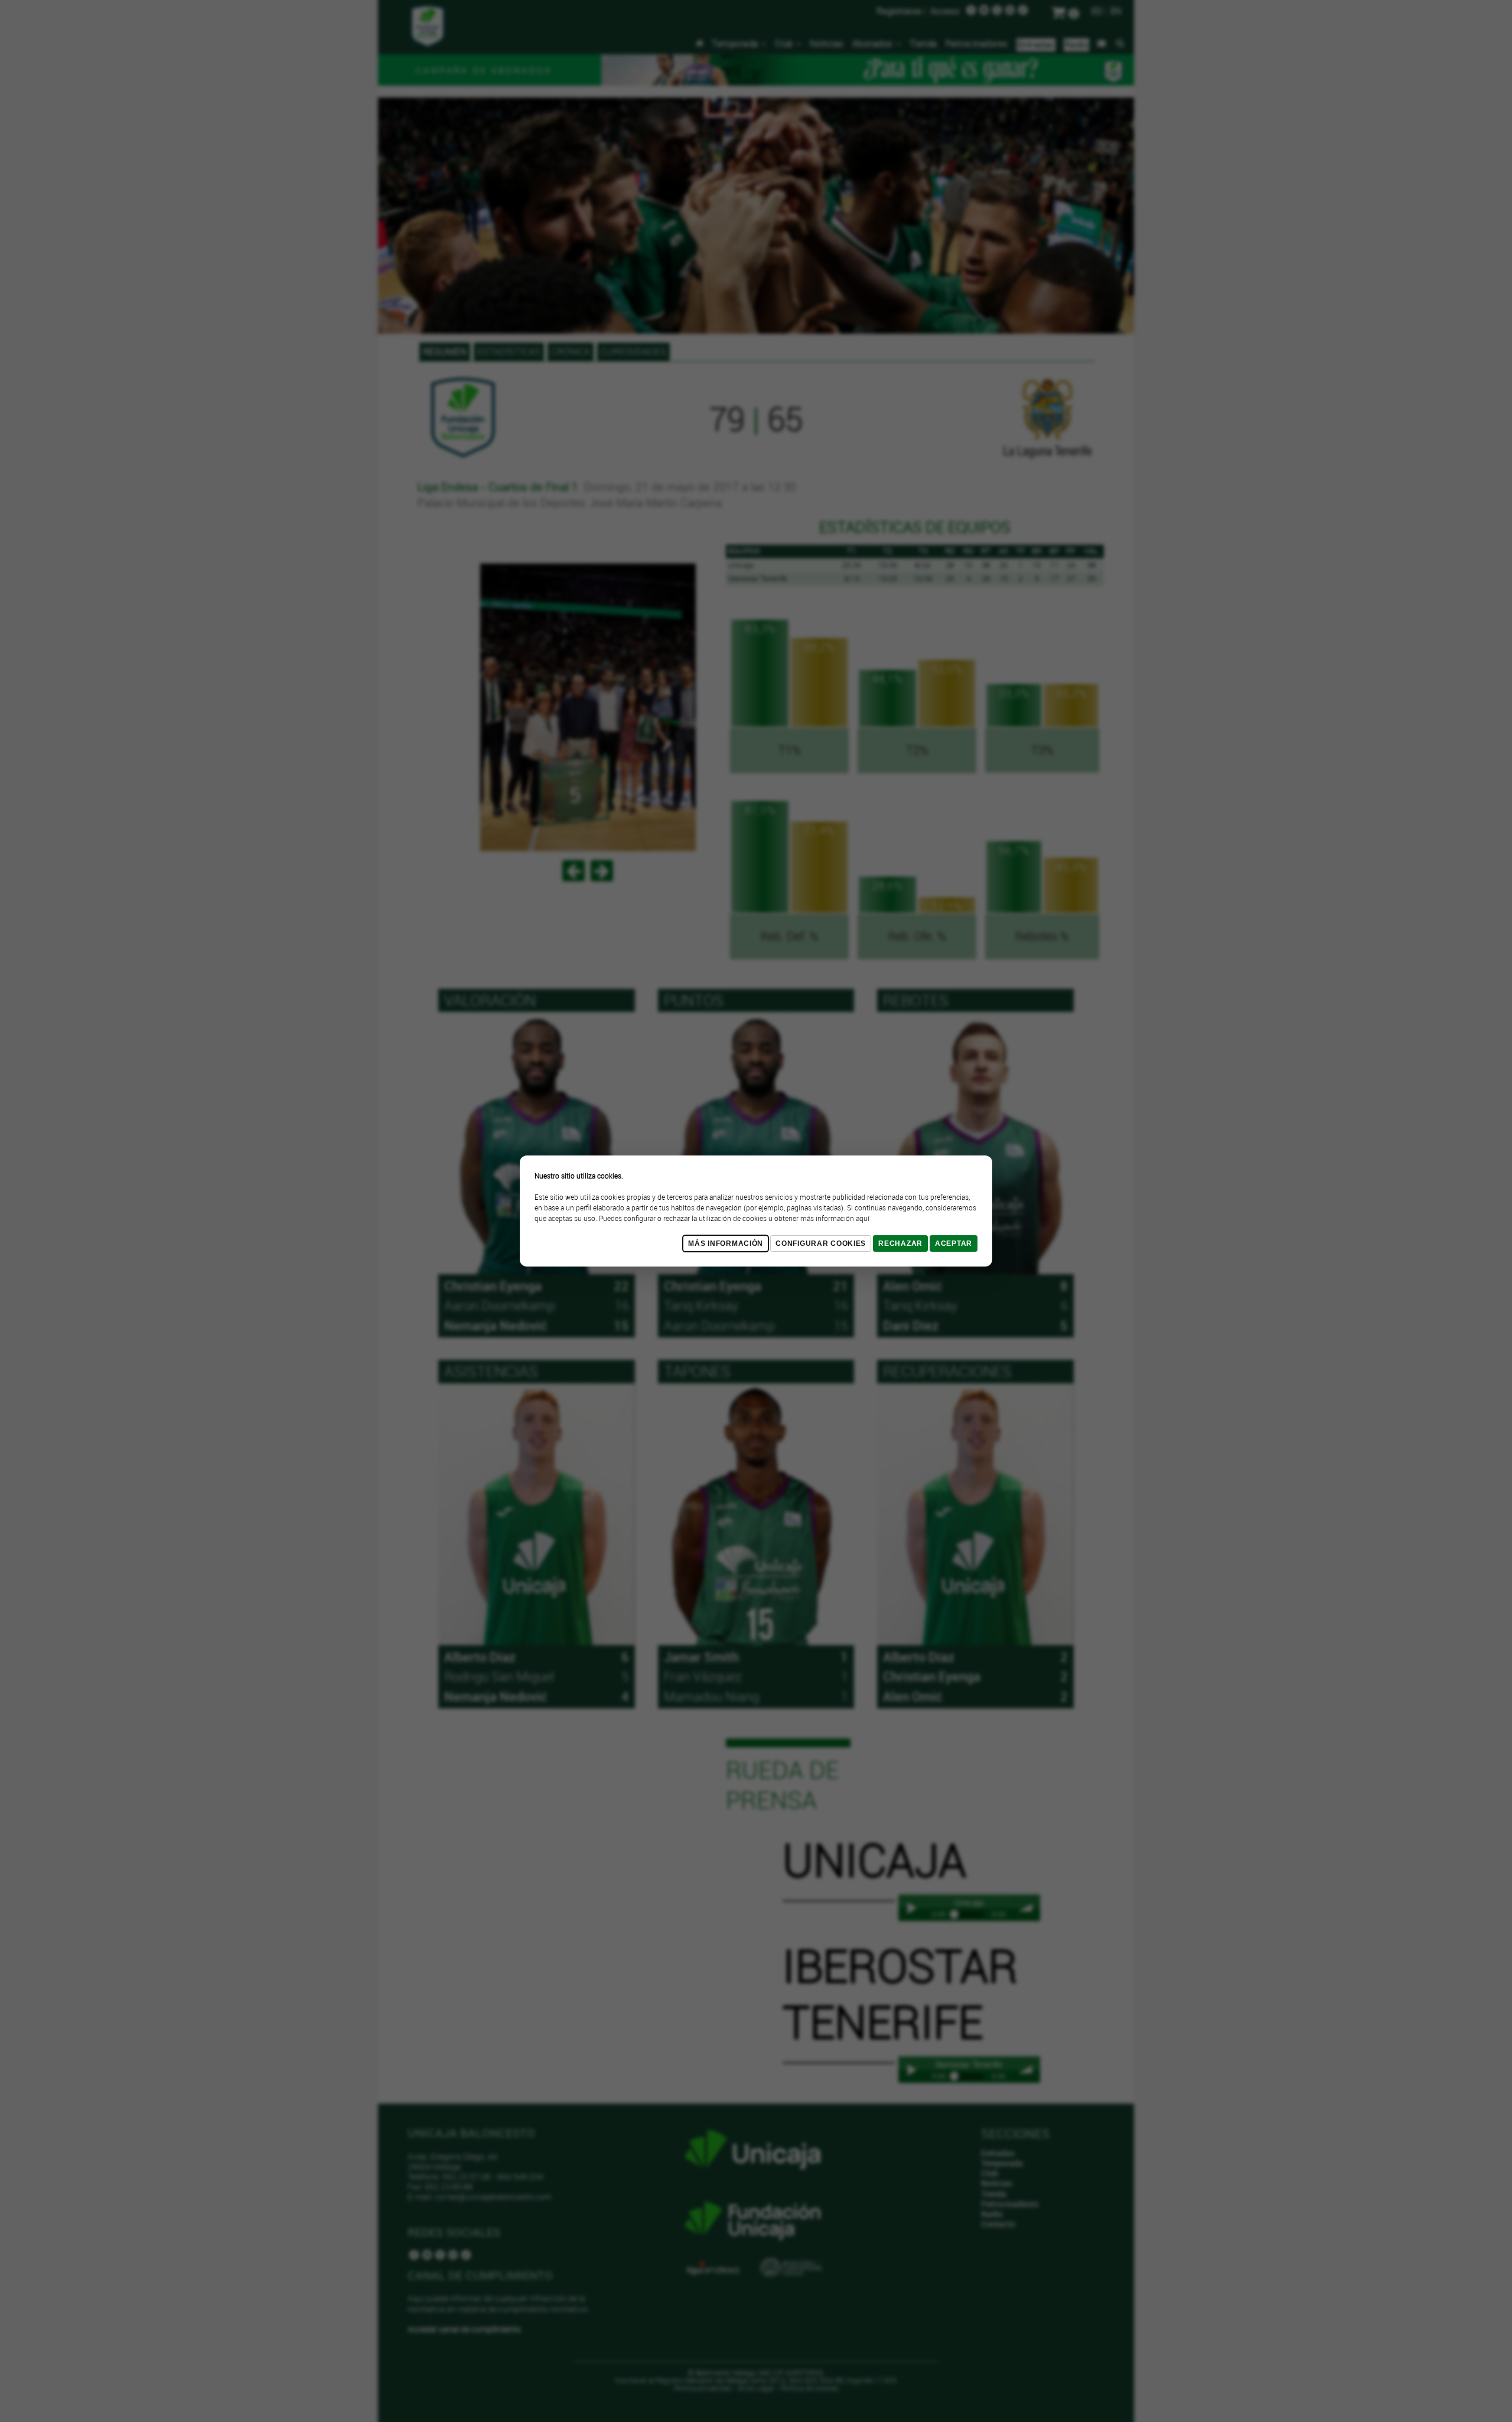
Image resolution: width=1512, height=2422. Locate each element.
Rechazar (900, 1243)
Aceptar (954, 1243)
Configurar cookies (821, 1243)
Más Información (726, 1243)
